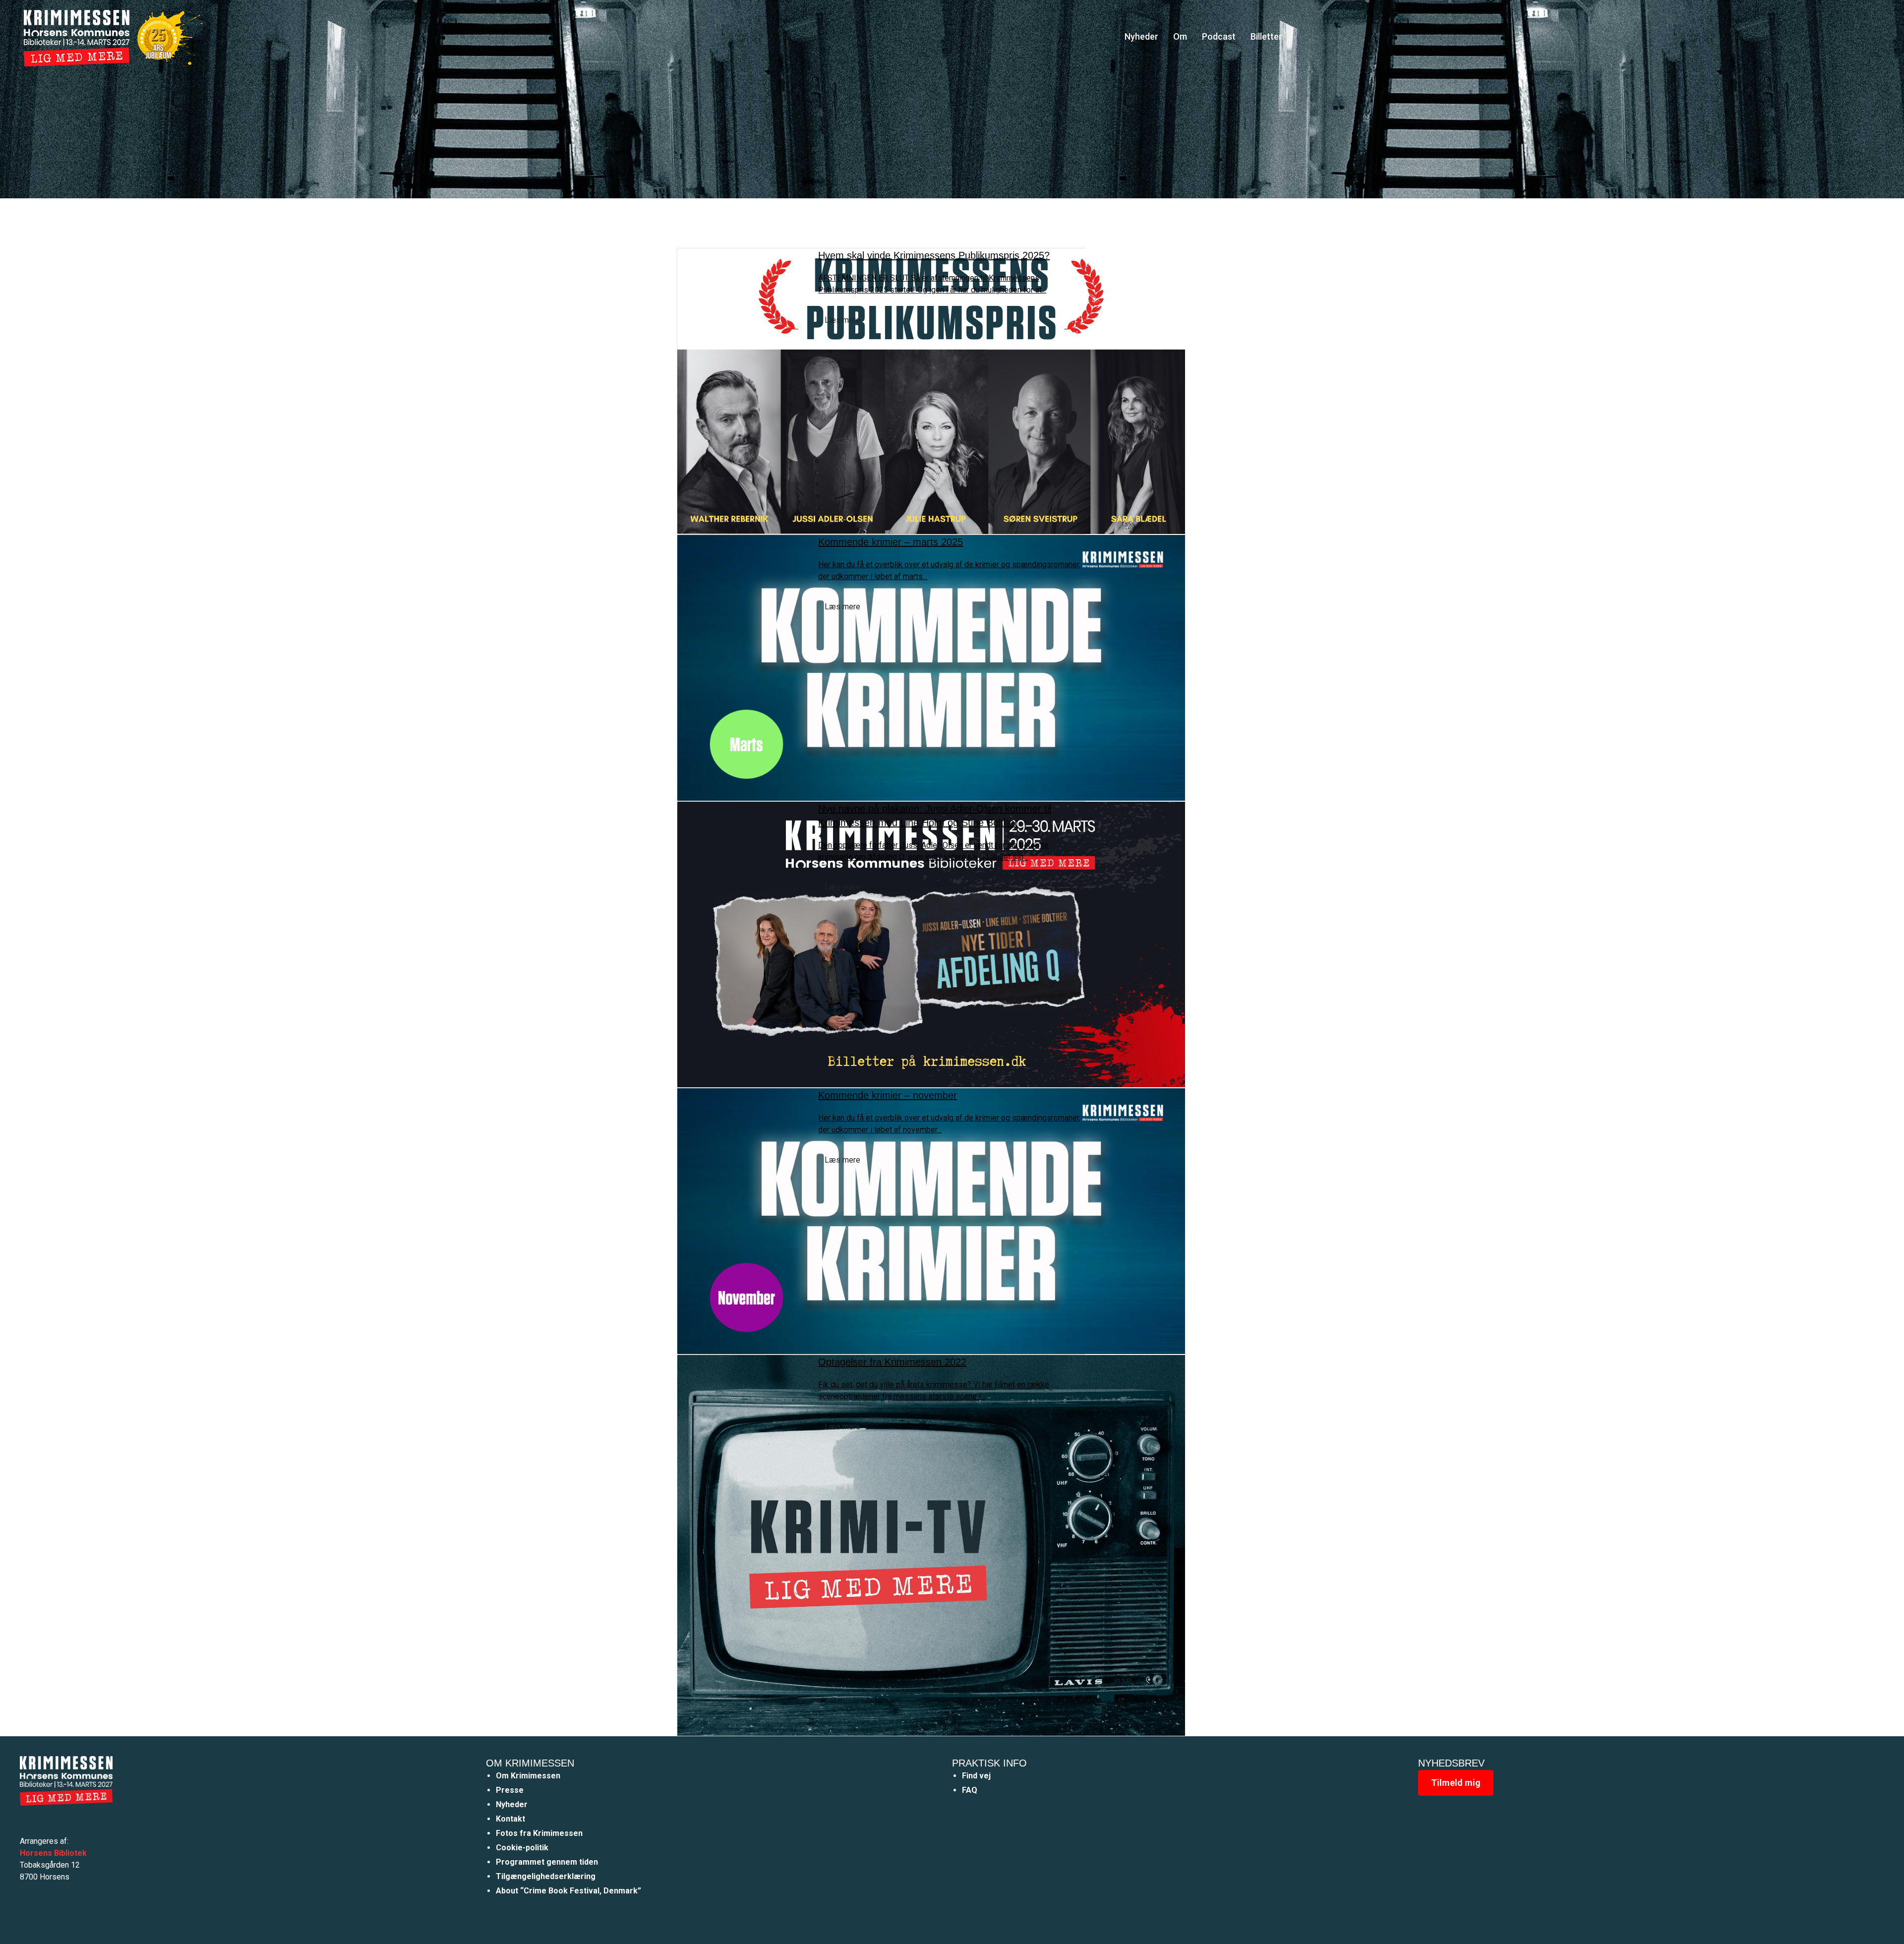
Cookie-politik (522, 1848)
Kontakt (510, 1819)
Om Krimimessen (528, 1776)
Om (1180, 36)
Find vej (976, 1776)
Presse (510, 1790)
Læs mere (842, 320)
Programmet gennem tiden (547, 1862)
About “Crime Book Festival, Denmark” (568, 1891)
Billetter (1266, 36)
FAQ (970, 1790)
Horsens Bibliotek (53, 1853)
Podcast (1219, 36)
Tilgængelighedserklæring (546, 1876)
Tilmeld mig (1456, 1783)
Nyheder (1141, 36)
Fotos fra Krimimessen (539, 1833)
